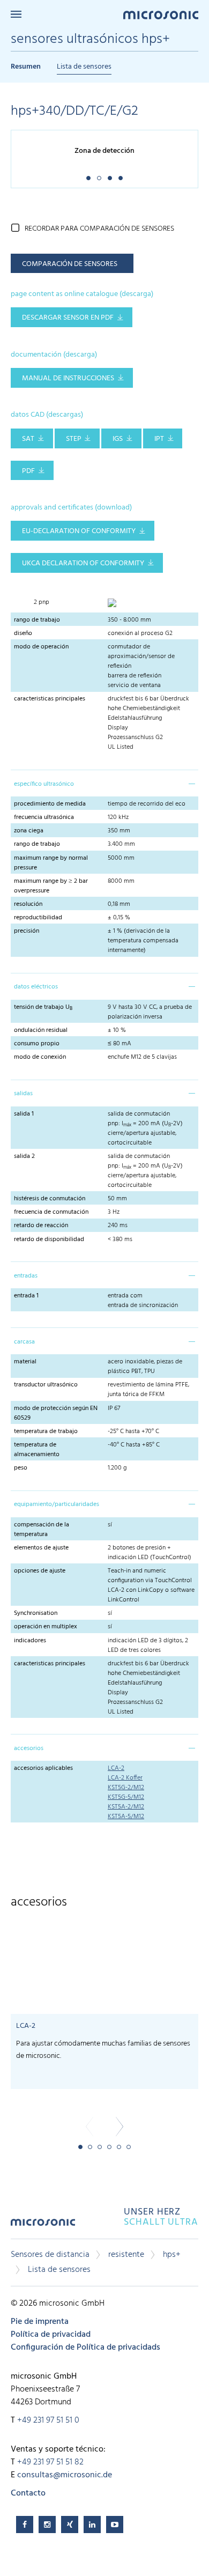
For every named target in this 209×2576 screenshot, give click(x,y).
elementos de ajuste (41, 1548)
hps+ (172, 2255)
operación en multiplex (46, 1627)
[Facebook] (25, 2525)
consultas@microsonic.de (65, 2475)
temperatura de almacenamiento (37, 1450)
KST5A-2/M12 (126, 1807)
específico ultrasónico (44, 784)
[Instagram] (47, 2525)
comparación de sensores (70, 264)
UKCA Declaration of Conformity (83, 563)
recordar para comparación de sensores (99, 229)
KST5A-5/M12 (126, 1817)
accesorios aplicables (43, 1768)
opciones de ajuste (40, 1571)
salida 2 (24, 1156)
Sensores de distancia (50, 2255)
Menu (16, 14)
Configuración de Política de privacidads (85, 2348)
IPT (159, 439)
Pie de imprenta (40, 2322)
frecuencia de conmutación (51, 1212)
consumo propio (37, 1044)
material (25, 1362)
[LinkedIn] (92, 2525)
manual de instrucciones (68, 378)
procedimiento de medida (50, 804)
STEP (74, 439)
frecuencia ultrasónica (44, 817)
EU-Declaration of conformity (79, 531)
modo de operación (41, 647)
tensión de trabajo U (43, 1007)
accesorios (29, 1748)
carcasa (24, 1342)
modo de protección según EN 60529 (56, 1413)
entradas (26, 1276)
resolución (28, 904)
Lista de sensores (84, 67)
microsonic (43, 2226)
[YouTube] (115, 2525)
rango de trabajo (37, 620)
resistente (126, 2255)
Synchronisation (36, 1613)
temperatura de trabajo (46, 1431)
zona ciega (29, 831)
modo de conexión (40, 1057)
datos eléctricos (36, 987)
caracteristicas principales (50, 699)
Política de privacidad (51, 2335)
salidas (23, 1094)
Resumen (26, 67)
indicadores (30, 1641)
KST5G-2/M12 (126, 1788)
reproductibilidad (38, 918)
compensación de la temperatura (42, 1530)
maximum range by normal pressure (51, 863)
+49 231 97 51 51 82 (50, 2462)
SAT (28, 439)
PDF (28, 471)
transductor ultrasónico (46, 1385)
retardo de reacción (41, 1226)
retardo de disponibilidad (49, 1239)
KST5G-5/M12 (126, 1797)
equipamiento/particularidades (57, 1504)
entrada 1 (26, 1296)
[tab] (104, 783)
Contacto (28, 2493)
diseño (23, 633)
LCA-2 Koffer (125, 1778)
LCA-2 (116, 1768)
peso (22, 1468)
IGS (118, 439)
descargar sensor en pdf (68, 318)
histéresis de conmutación (50, 1199)
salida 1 (24, 1114)
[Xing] (70, 2525)
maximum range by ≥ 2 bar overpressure (51, 886)
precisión (27, 931)
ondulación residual (41, 1030)
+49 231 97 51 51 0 (48, 2420)
